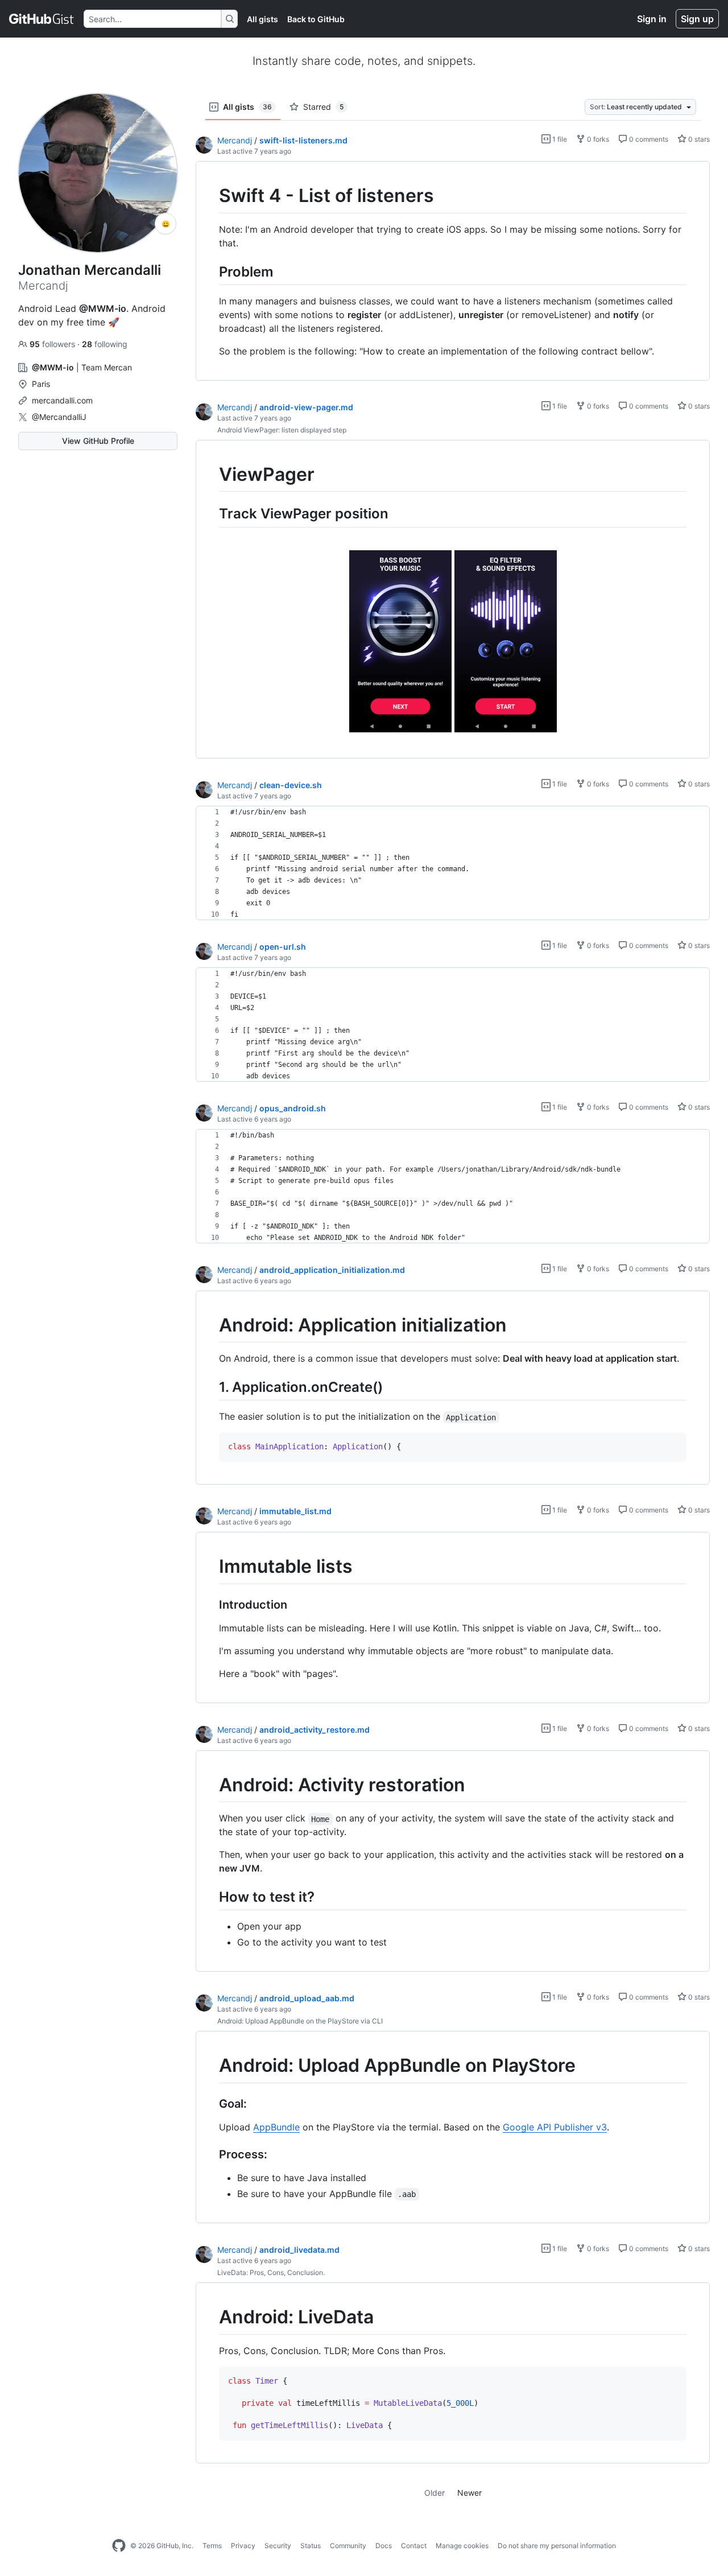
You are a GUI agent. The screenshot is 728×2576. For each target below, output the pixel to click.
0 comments (648, 139)
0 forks (597, 139)
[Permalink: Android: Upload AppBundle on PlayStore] (211, 2066)
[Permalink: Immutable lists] (211, 1567)
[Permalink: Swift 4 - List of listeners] (211, 196)
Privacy (243, 2546)
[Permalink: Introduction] (211, 1605)
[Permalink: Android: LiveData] (211, 2318)
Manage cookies (462, 2546)
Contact (414, 2546)
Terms (212, 2546)
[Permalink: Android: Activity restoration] (211, 1785)
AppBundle (276, 2127)
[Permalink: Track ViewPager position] (211, 514)
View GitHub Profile (98, 441)
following (105, 344)
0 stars (698, 139)
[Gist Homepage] (42, 19)
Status (311, 2546)
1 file (559, 139)
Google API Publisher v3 (555, 2127)
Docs (384, 2546)
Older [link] (435, 2493)
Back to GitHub (316, 19)
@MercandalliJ (59, 417)
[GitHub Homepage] (119, 2546)
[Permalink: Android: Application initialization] (211, 1325)
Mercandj (235, 140)
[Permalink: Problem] (211, 271)
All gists (262, 19)
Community (348, 2546)
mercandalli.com (62, 400)
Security (278, 2546)
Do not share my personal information (557, 2546)
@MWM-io (103, 308)
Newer (470, 2493)
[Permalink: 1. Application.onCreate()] (211, 1387)
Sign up (697, 19)
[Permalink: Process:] (211, 2155)
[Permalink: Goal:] (211, 2104)
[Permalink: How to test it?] (211, 1897)
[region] (453, 271)
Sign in (652, 19)
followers (53, 344)
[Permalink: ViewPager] (211, 475)
